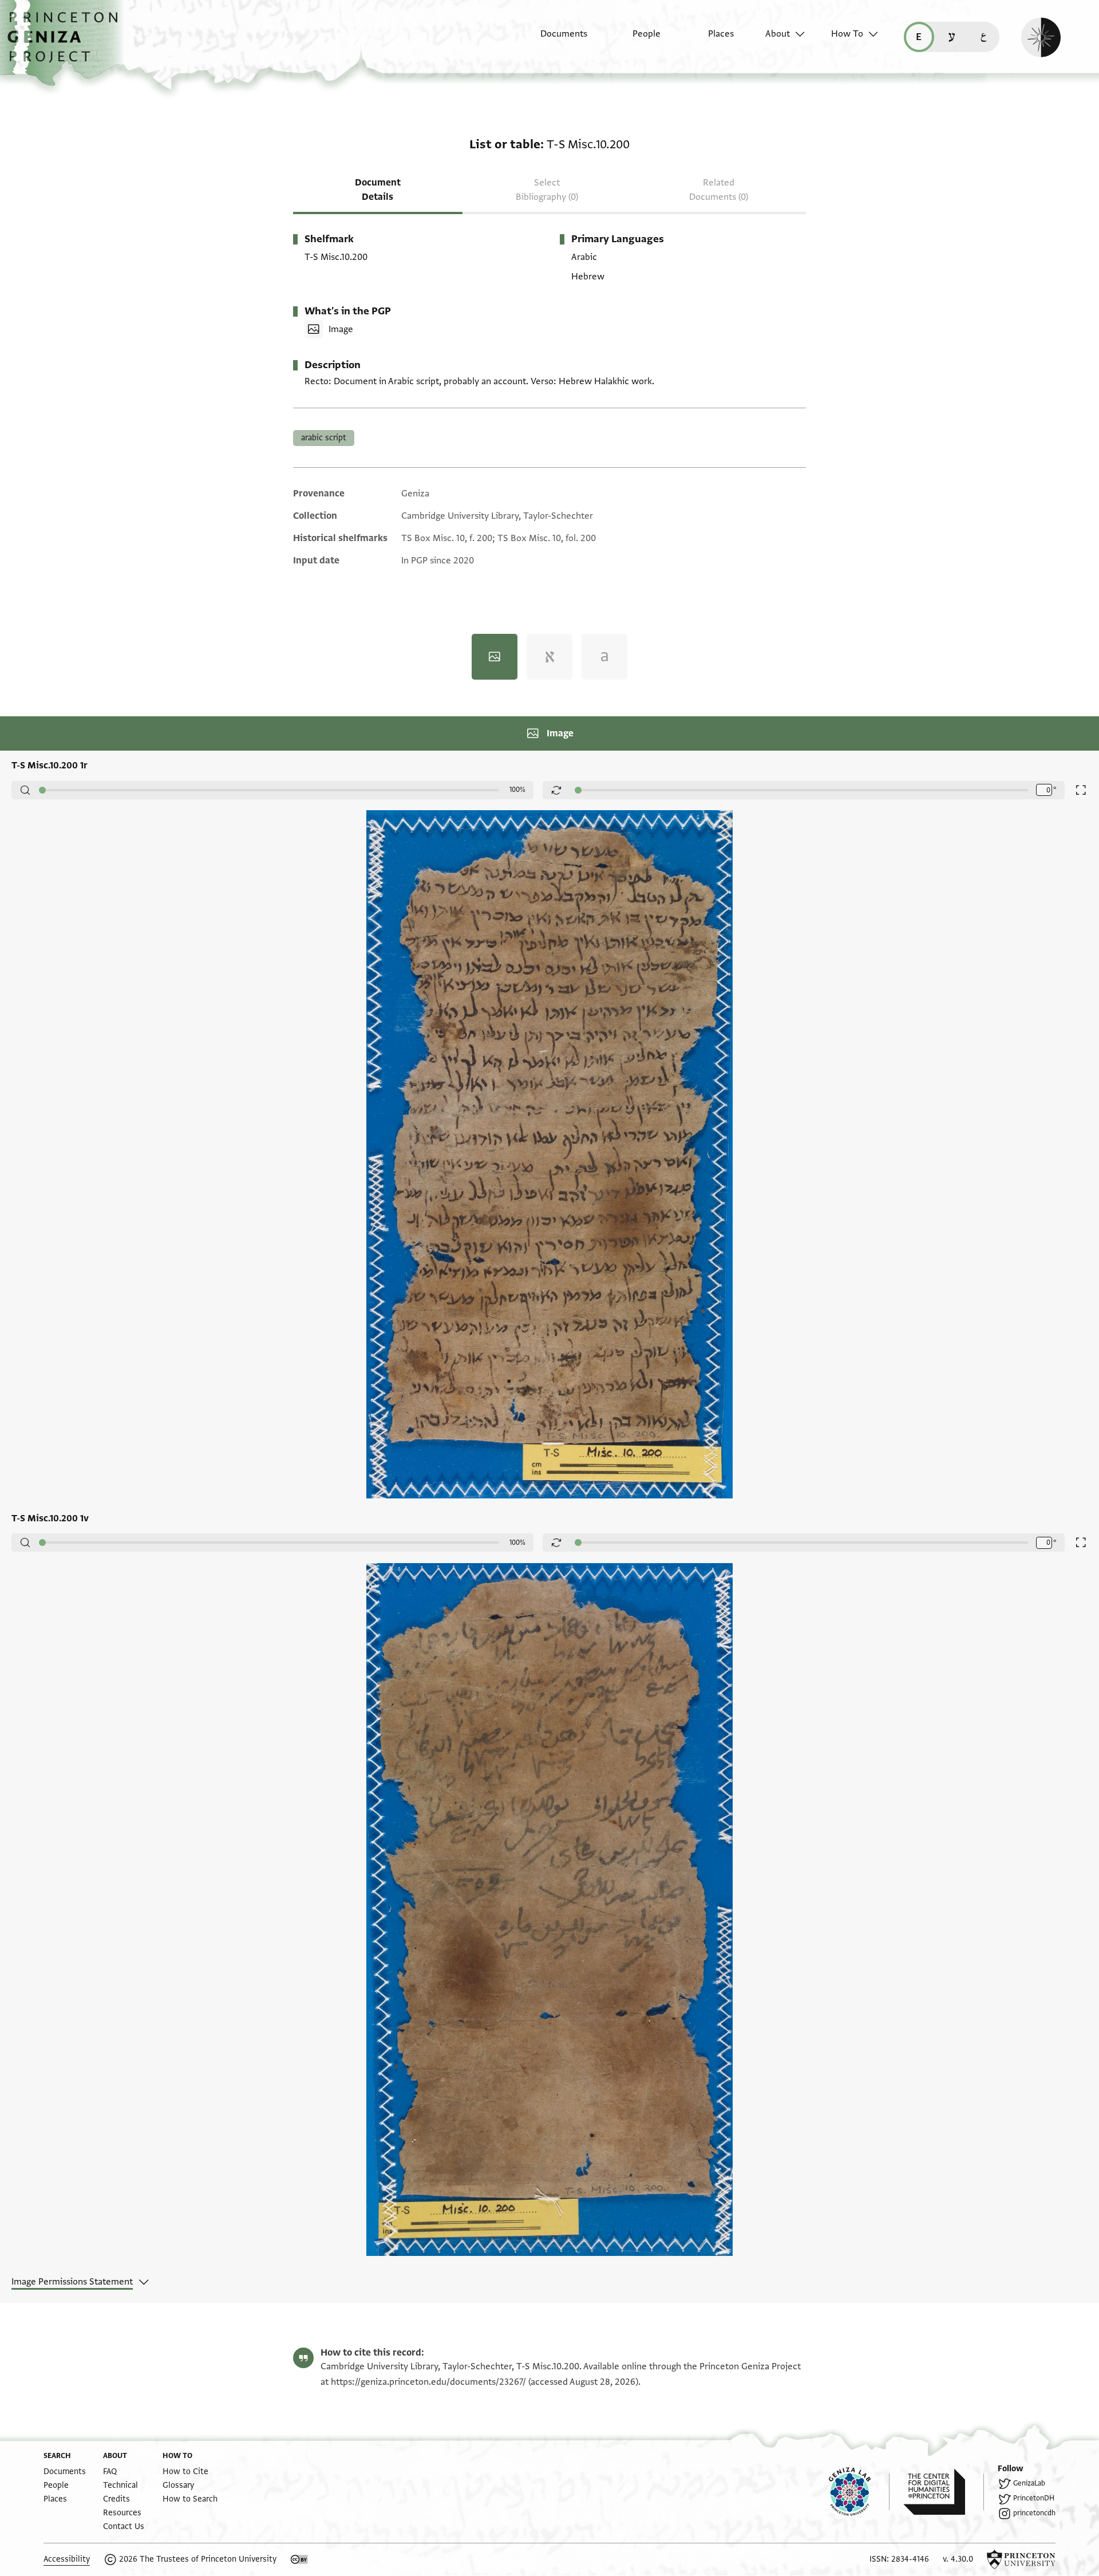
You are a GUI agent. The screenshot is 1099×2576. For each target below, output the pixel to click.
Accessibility (67, 2559)
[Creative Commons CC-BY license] (299, 2559)
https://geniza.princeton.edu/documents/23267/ (428, 2382)
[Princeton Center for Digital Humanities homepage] (944, 2492)
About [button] (778, 34)
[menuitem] (554, 40)
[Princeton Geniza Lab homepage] (859, 2492)
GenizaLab (1029, 2483)
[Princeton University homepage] (1021, 2559)
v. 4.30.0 (958, 2559)
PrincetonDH (1034, 2498)
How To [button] (847, 34)
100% (517, 790)
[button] (67, 43)
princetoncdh (1034, 2513)
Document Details (378, 190)
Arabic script (324, 438)
